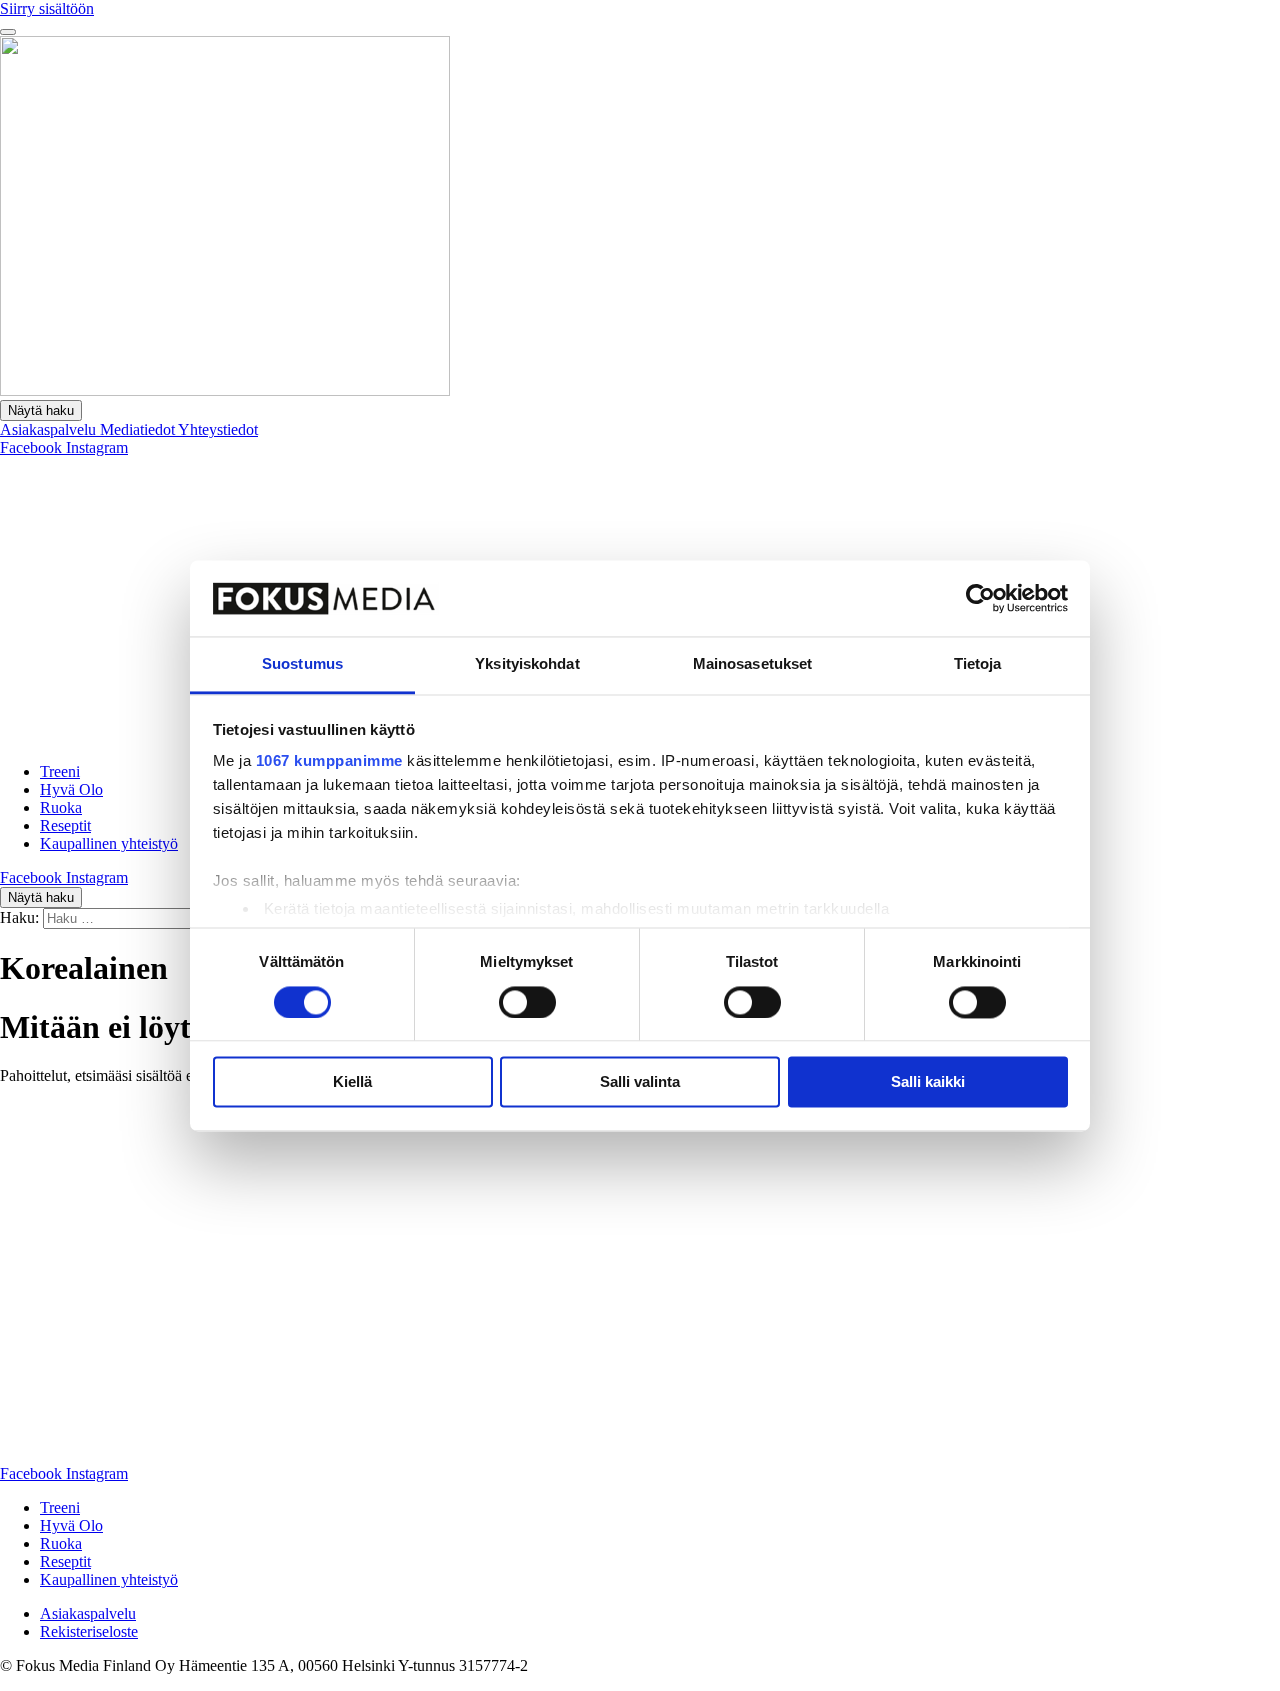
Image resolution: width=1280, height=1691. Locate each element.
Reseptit (65, 825)
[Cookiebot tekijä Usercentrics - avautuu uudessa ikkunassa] (980, 598)
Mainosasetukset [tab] (753, 664)
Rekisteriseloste (89, 1631)
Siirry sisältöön (47, 8)
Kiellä (352, 1082)
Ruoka (61, 807)
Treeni (60, 771)
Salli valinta (640, 1082)
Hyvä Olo (71, 789)
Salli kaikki (928, 1082)
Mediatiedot (139, 429)
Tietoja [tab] (978, 664)
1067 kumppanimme (329, 761)
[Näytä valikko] (8, 32)
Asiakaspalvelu (50, 429)
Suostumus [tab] (302, 664)
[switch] (527, 1002)
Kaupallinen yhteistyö (109, 843)
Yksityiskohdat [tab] (527, 664)
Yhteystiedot (218, 429)
